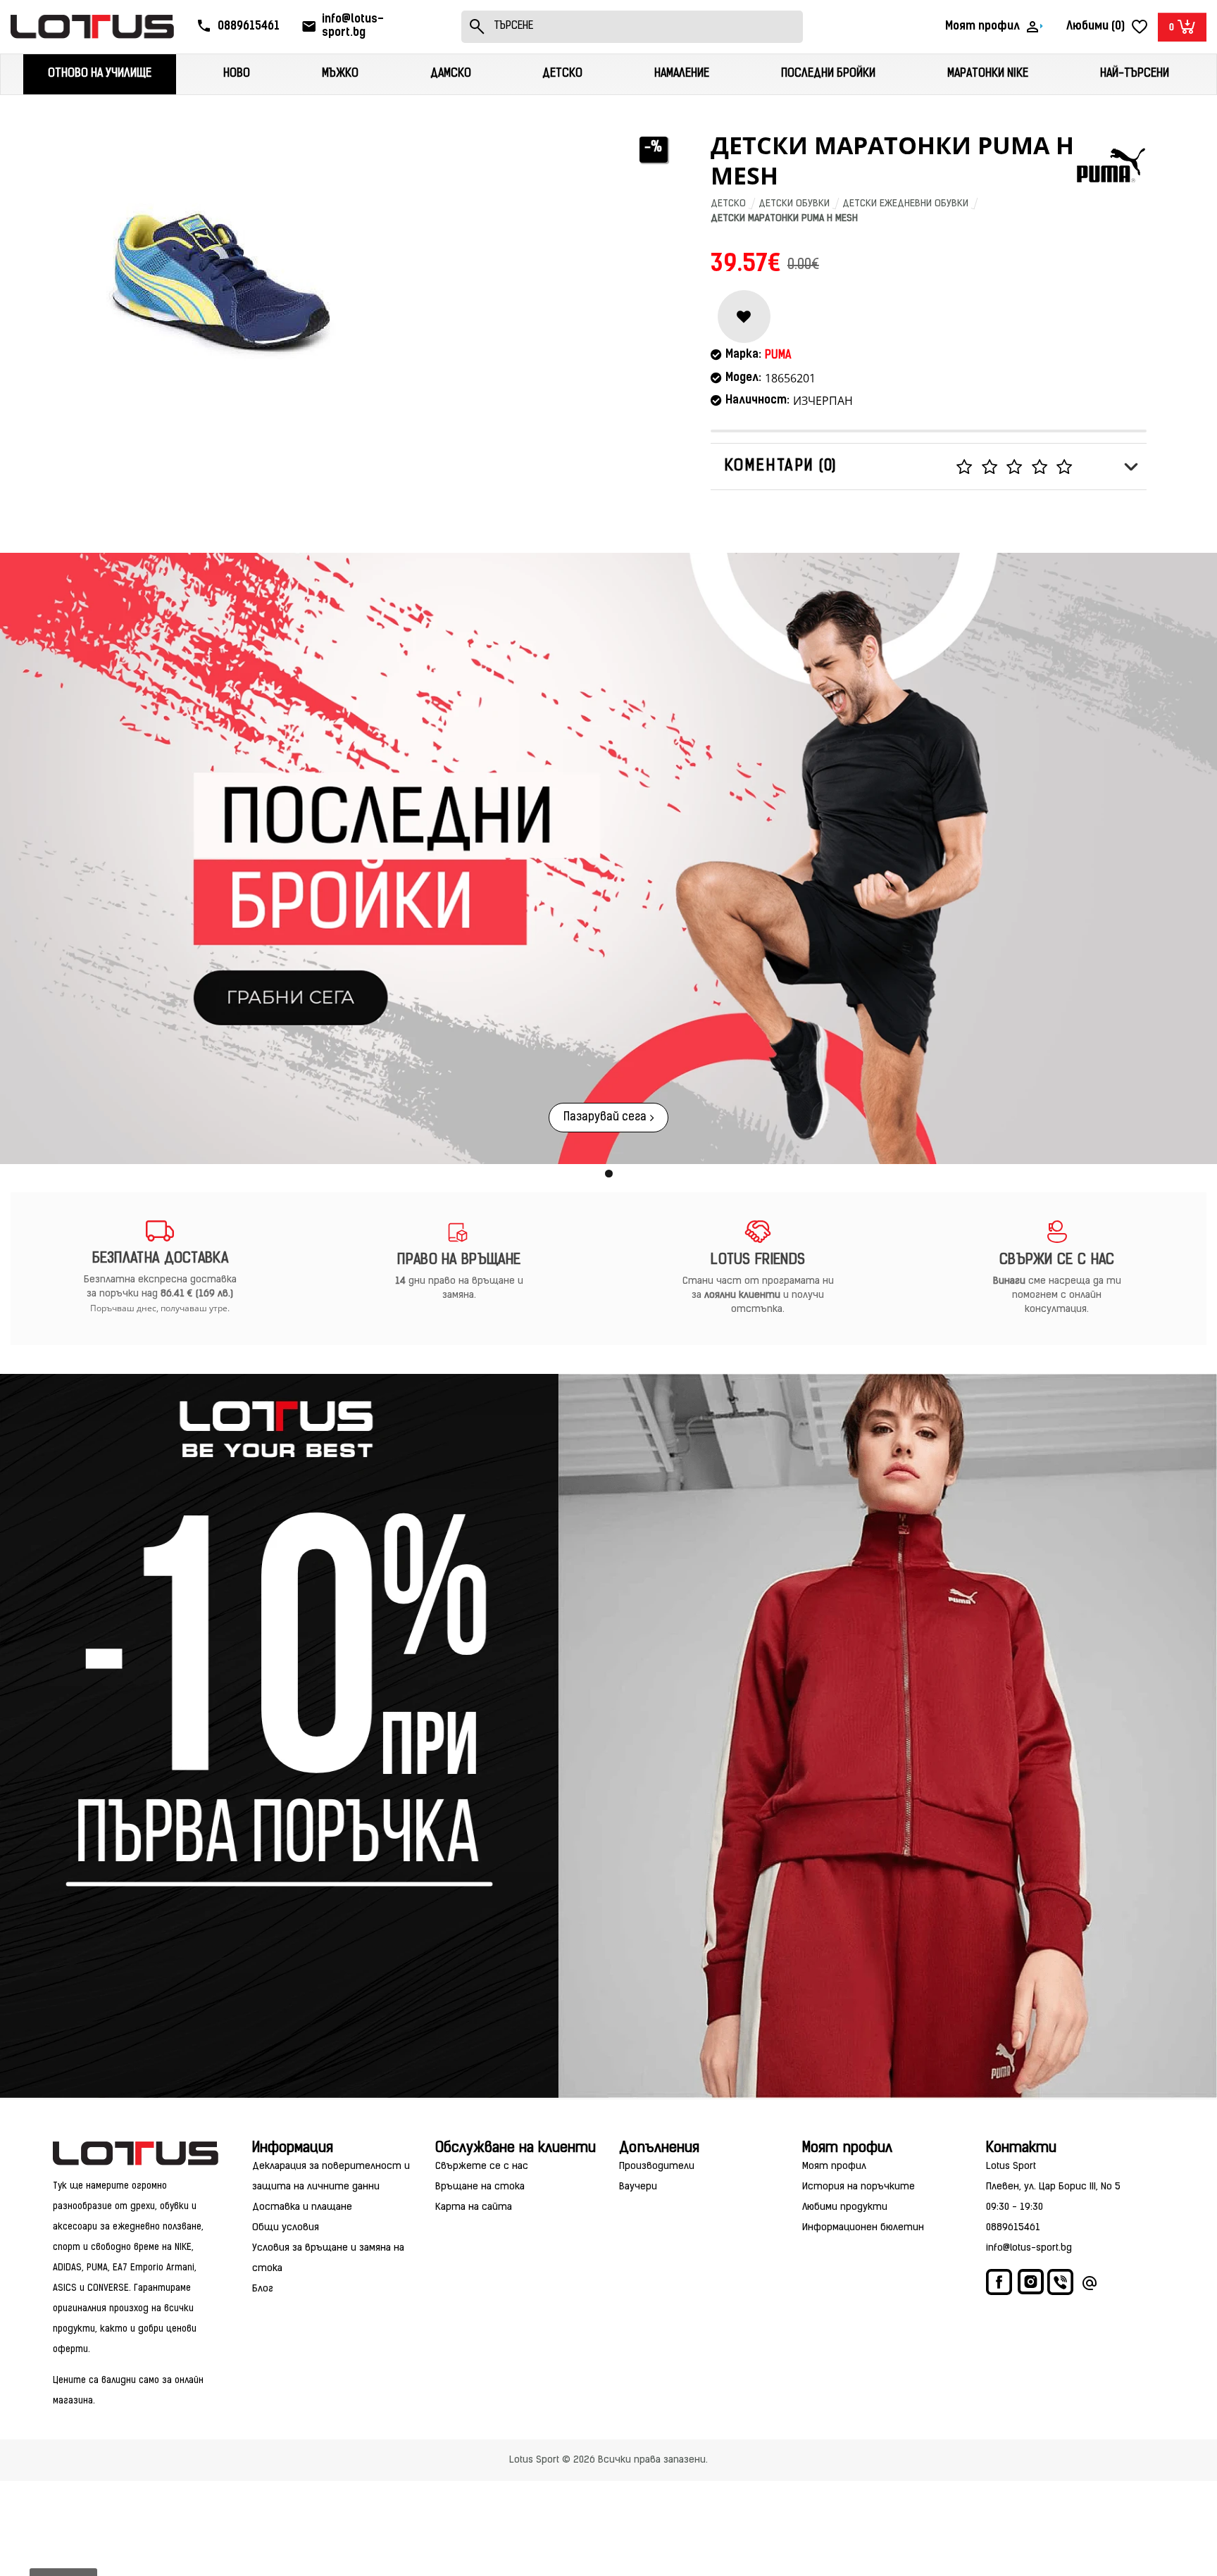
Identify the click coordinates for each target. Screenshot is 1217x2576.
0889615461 (1013, 2228)
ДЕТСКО (728, 204)
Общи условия (286, 2228)
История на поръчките (859, 2187)
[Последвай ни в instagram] (1031, 2284)
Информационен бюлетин (863, 2228)
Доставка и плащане (302, 2207)
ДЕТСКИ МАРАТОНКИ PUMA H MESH (784, 219)
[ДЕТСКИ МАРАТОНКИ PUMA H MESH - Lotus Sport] (221, 278)
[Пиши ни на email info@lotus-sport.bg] (1090, 2286)
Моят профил (834, 2167)
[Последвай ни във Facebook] (1000, 2286)
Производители (657, 2167)
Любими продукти (845, 2207)
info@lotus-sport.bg (1029, 2248)
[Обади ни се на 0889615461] (1061, 2286)
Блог (263, 2289)
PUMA (778, 356)
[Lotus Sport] (137, 2153)
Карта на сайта (474, 2207)
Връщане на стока (480, 2187)
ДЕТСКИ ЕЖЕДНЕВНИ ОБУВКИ (905, 204)
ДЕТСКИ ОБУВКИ (794, 204)
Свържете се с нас (482, 2167)
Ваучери (638, 2187)
